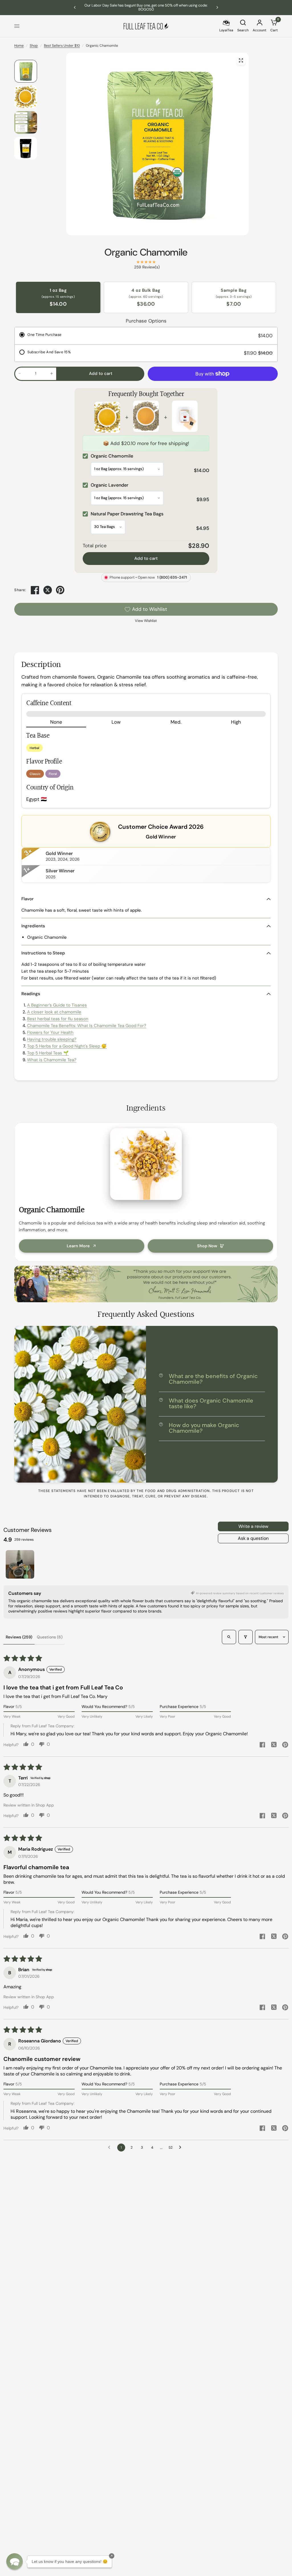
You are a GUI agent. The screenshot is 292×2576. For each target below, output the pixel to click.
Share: (20, 590)
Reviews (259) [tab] (19, 1637)
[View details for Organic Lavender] (146, 417)
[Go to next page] (182, 2148)
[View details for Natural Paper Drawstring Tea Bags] (185, 417)
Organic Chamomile (146, 252)
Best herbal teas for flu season (58, 1019)
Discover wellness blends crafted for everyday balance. (146, 7)
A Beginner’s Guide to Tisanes (57, 1005)
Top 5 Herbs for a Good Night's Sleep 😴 (67, 1046)
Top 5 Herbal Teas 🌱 (48, 1053)
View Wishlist (146, 621)
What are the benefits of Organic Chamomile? (213, 1379)
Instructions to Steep (43, 953)
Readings (31, 994)
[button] (15, 2561)
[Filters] (246, 1637)
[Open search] (229, 1637)
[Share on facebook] (262, 1745)
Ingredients (33, 926)
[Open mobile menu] (17, 26)
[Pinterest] (60, 590)
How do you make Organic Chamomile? (204, 1428)
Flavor (28, 899)
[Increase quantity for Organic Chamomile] (52, 373)
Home (19, 46)
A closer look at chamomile (54, 1012)
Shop (34, 46)
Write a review (253, 1526)
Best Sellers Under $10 (62, 46)
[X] (48, 590)
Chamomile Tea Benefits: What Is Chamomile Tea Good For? (87, 1026)
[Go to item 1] (20, 1564)
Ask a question (253, 1538)
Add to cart (146, 558)
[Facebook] (35, 590)
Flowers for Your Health (50, 1032)
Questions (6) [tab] (50, 1637)
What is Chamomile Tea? (52, 1060)
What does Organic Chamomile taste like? (211, 1403)
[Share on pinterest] (285, 1745)
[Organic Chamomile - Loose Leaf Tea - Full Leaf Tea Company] (241, 60)
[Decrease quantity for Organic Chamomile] (20, 373)
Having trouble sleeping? (52, 1039)
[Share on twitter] (274, 1745)
